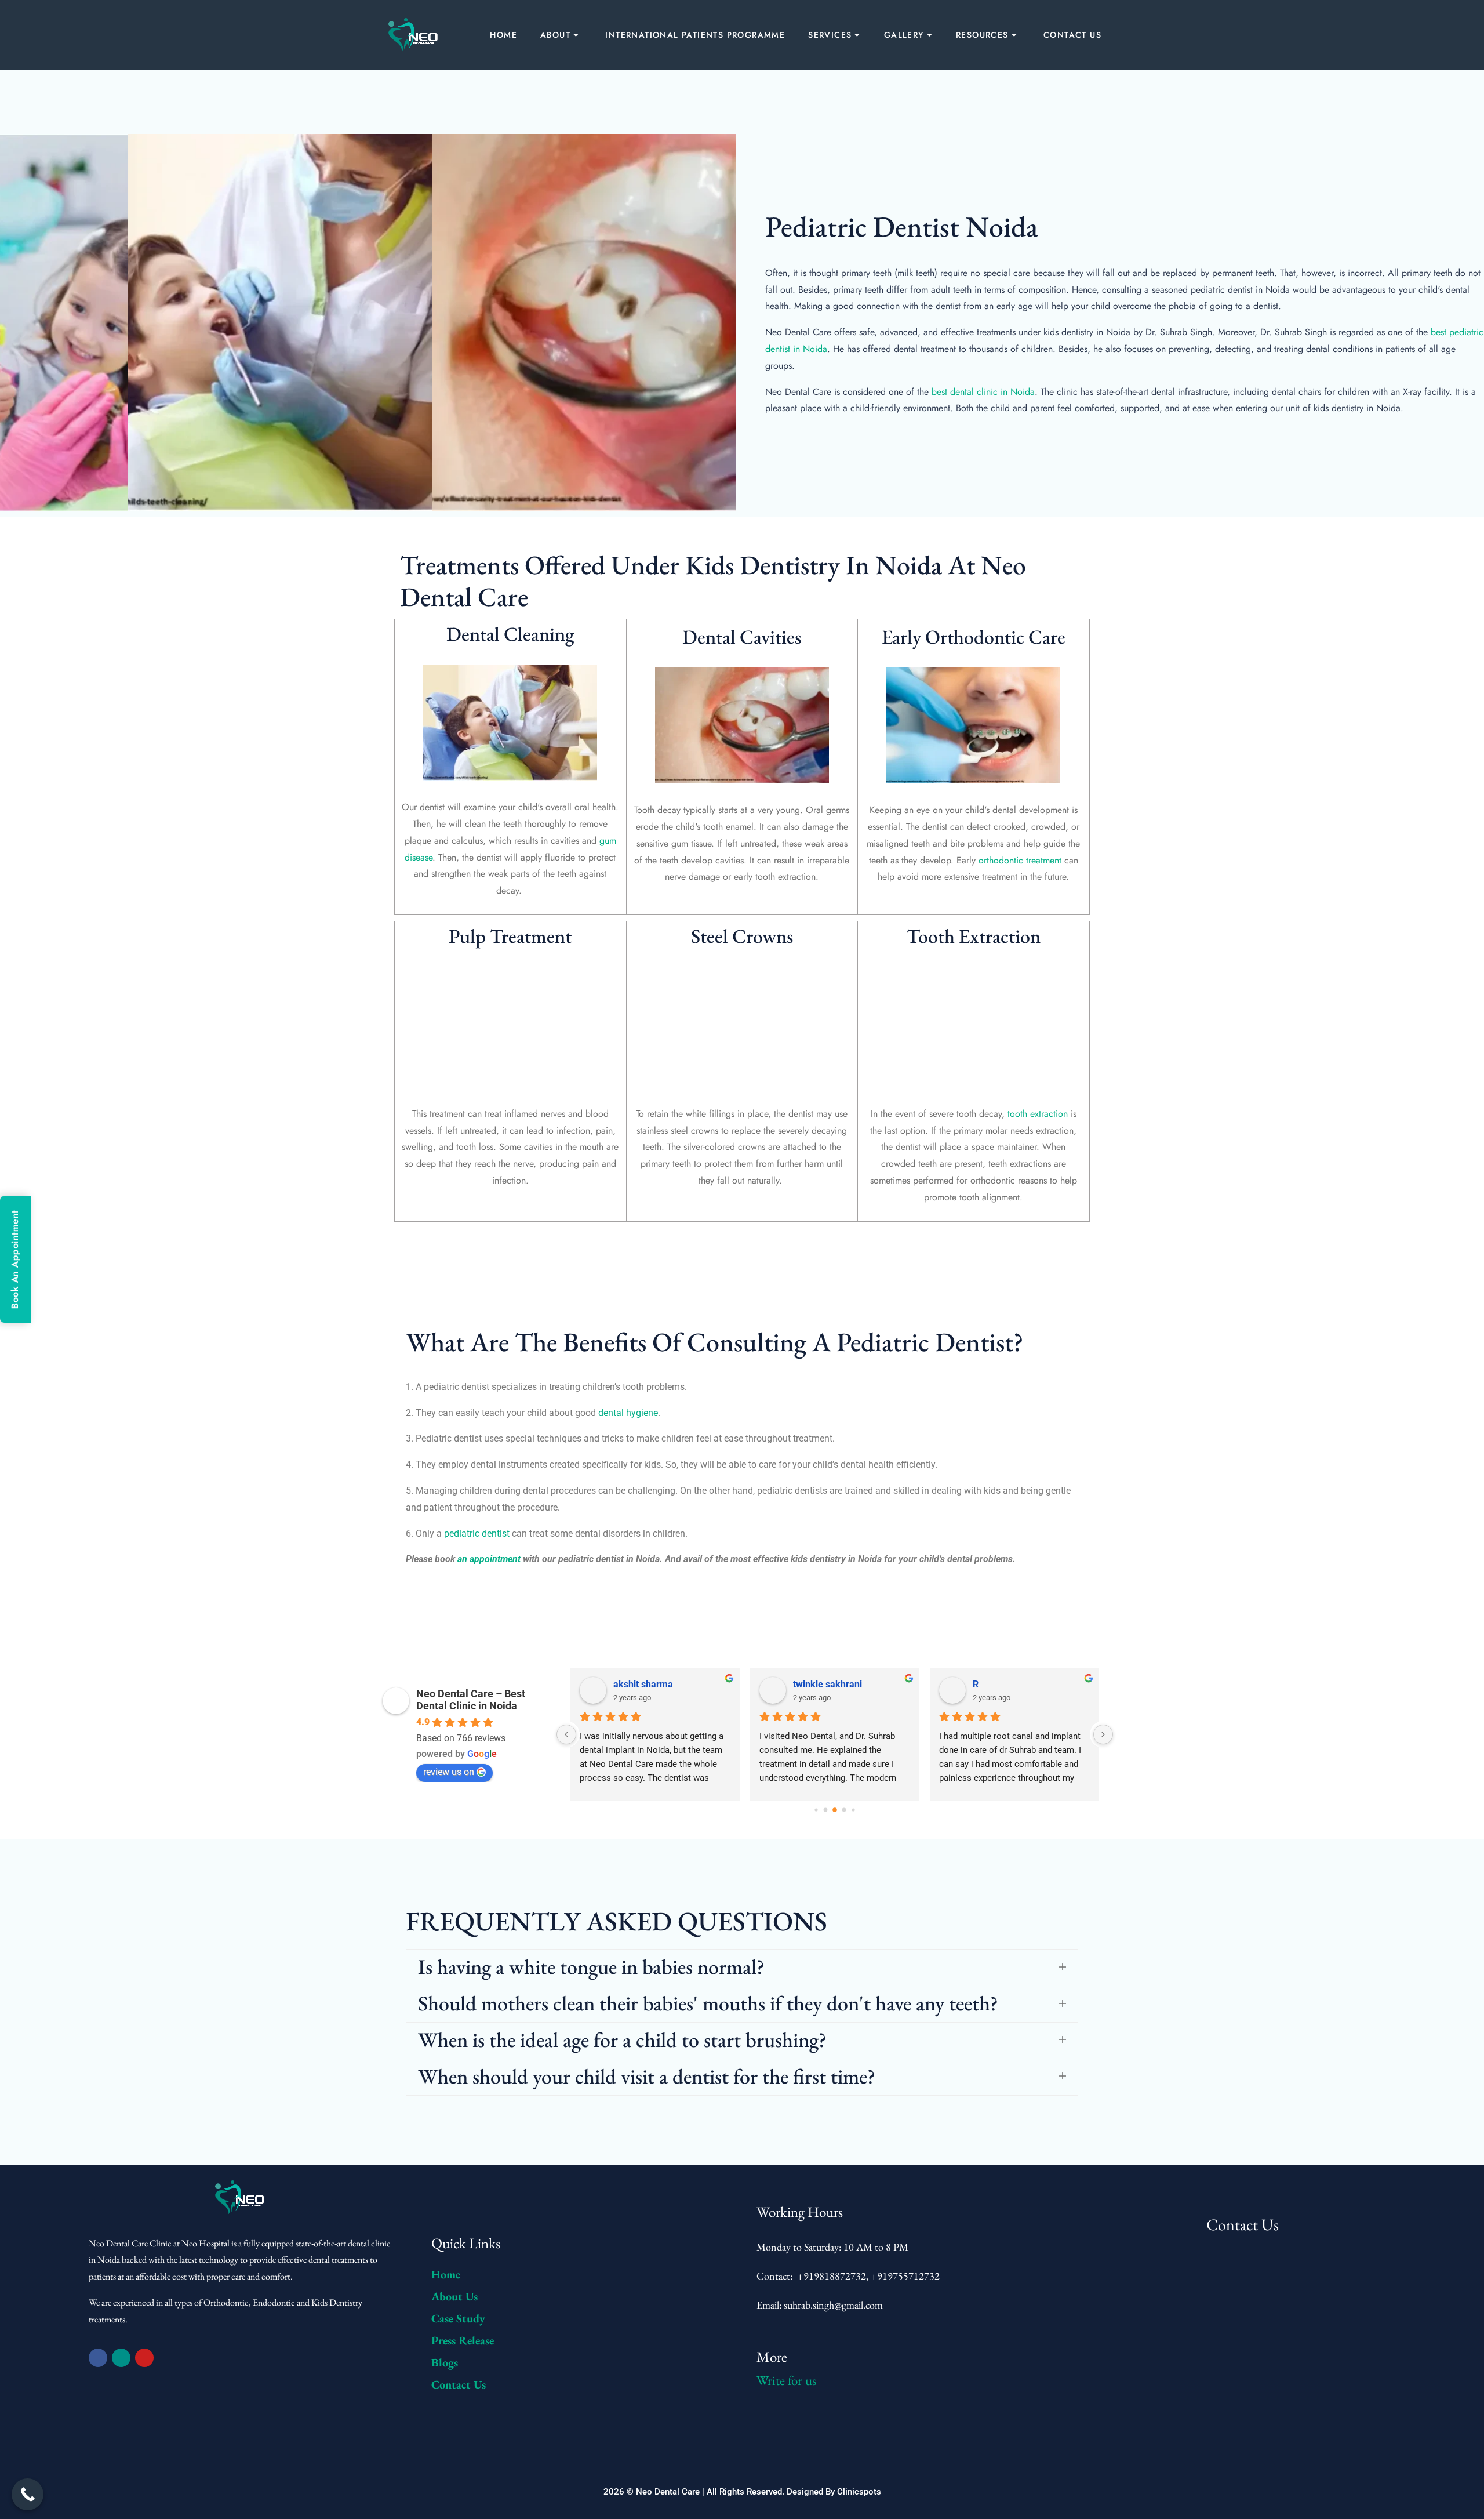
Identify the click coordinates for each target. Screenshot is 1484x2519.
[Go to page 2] (835, 1810)
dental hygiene (628, 1413)
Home (503, 35)
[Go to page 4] (853, 1810)
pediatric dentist (477, 1533)
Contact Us (1072, 35)
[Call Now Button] (28, 2494)
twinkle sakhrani (828, 1684)
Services (830, 35)
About (555, 35)
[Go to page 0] (816, 1810)
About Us (454, 2296)
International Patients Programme (695, 35)
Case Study (458, 2318)
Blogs (445, 2362)
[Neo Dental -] (414, 35)
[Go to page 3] (844, 1810)
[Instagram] (121, 2358)
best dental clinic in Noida (983, 392)
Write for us (786, 2380)
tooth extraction (1038, 1114)
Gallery (904, 35)
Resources (982, 35)
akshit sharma (643, 1684)
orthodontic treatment (1020, 860)
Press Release (463, 2340)
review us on (449, 1772)
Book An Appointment (15, 1260)
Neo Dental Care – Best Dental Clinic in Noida (471, 1700)
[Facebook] (98, 2358)
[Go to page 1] (826, 1810)
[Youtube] (144, 2358)
